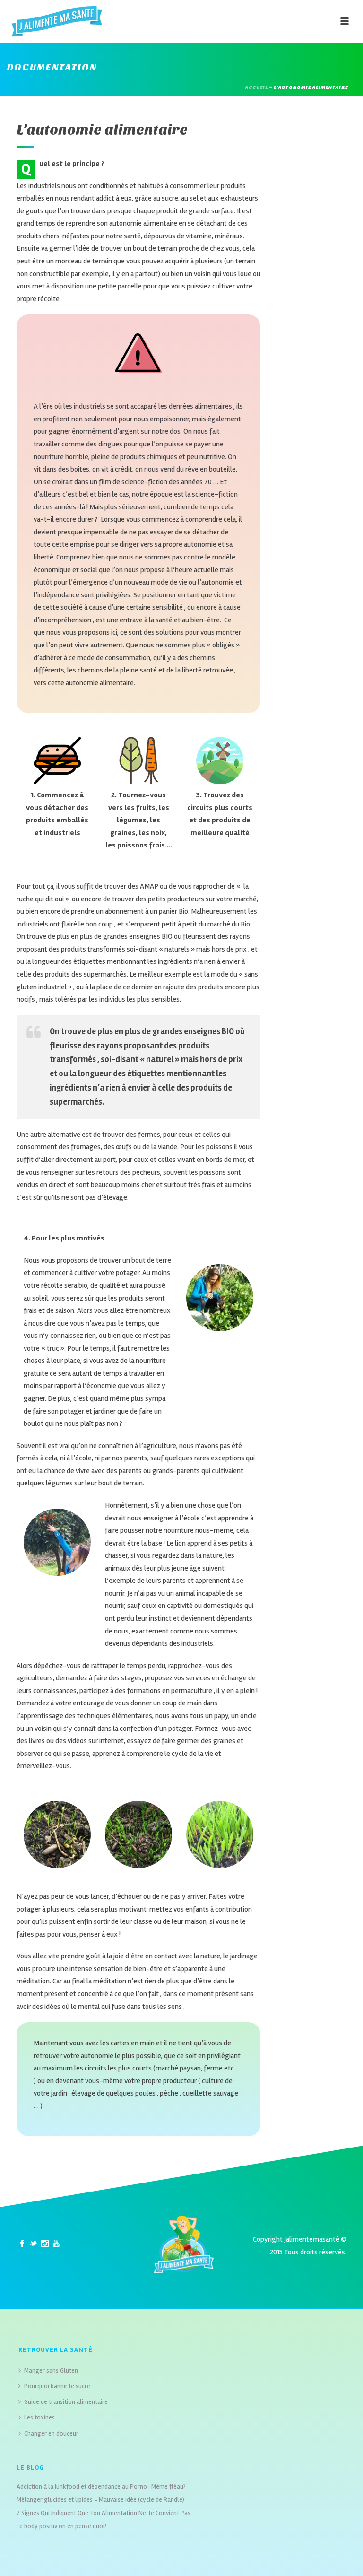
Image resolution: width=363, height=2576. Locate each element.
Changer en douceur (51, 2433)
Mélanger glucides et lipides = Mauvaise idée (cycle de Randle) (100, 2500)
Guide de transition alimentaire (66, 2402)
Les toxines (39, 2417)
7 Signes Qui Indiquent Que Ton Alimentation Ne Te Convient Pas (104, 2513)
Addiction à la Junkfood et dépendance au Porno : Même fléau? (101, 2486)
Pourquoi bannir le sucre (57, 2386)
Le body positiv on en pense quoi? (62, 2526)
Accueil (257, 87)
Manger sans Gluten (51, 2371)
